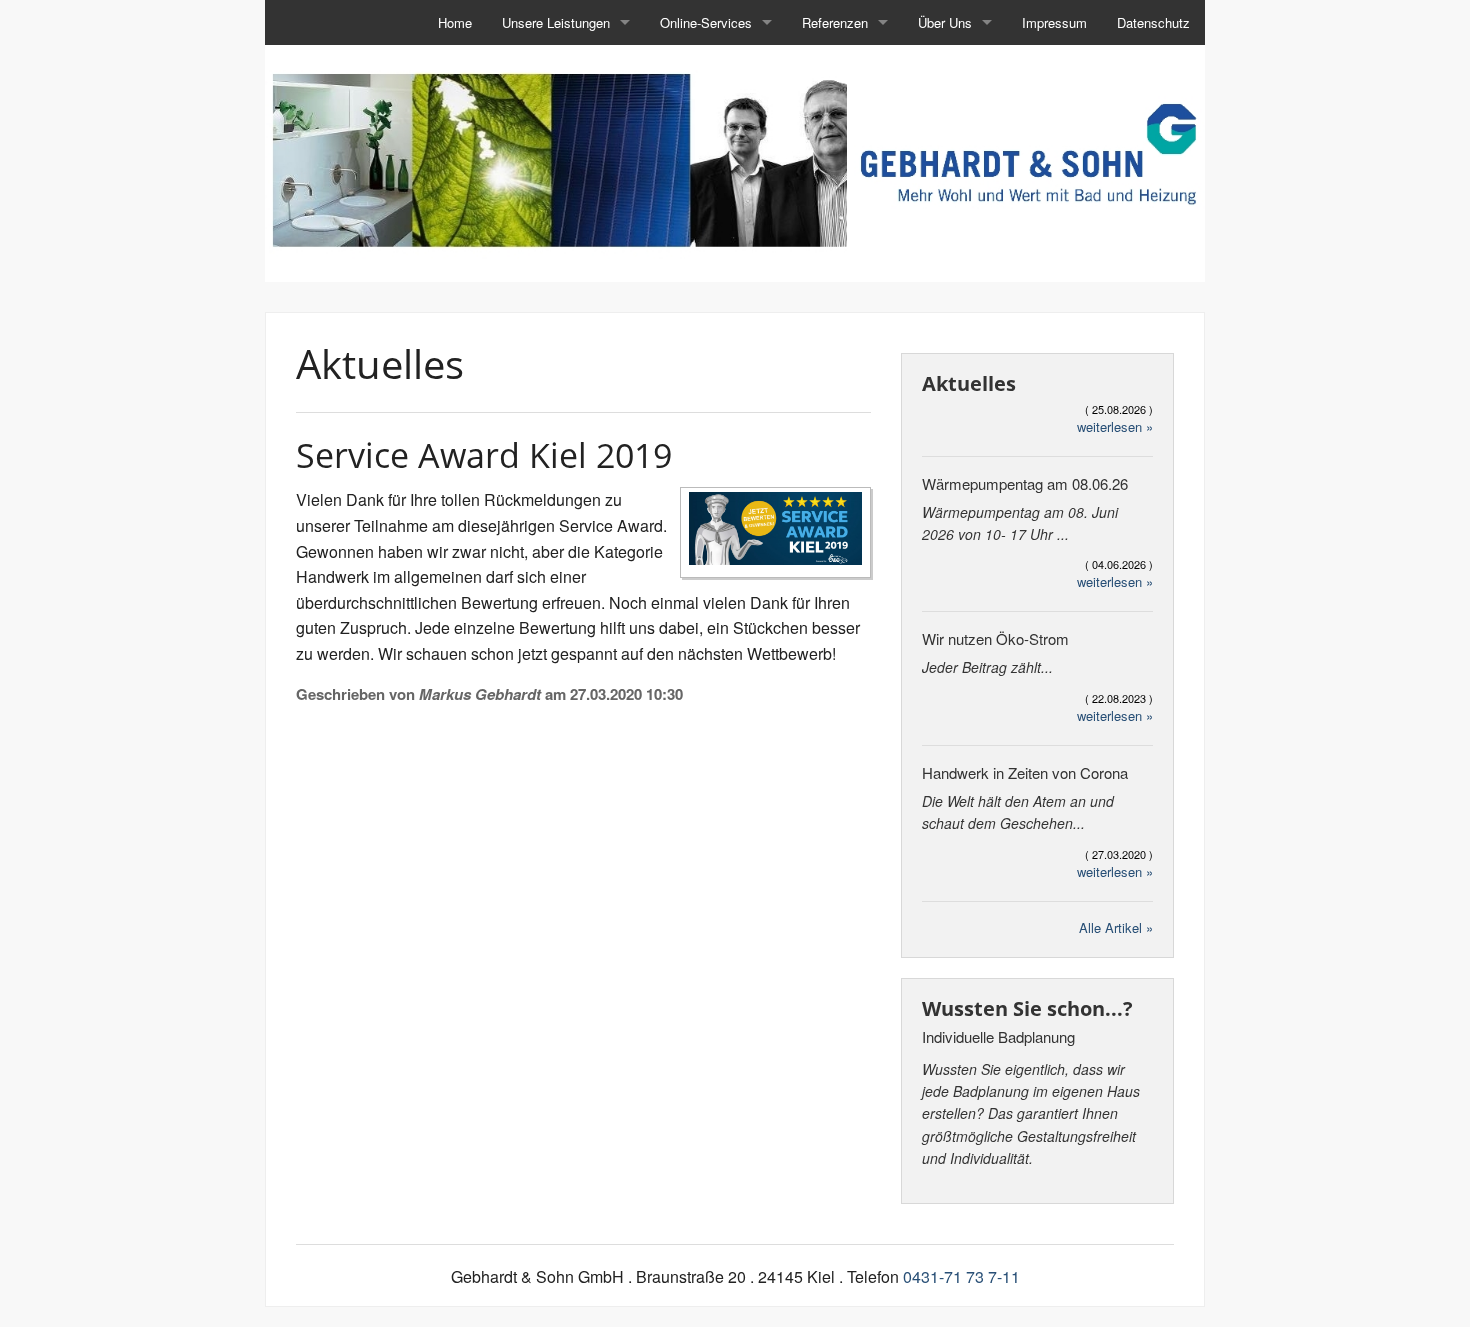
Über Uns (945, 22)
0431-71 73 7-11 (961, 1276)
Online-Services (706, 22)
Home (455, 22)
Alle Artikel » (1116, 927)
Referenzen (835, 22)
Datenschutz (1153, 22)
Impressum (1054, 22)
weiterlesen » (1115, 426)
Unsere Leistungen (556, 22)
